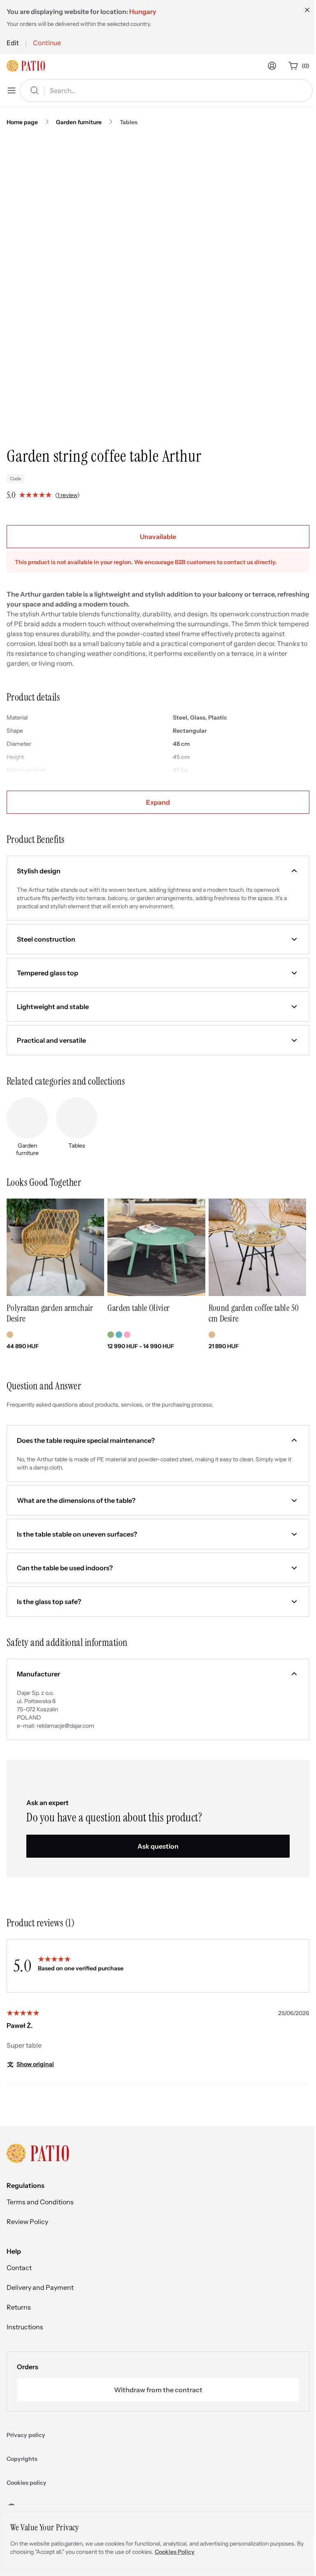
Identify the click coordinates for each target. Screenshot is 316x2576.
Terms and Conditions (40, 2202)
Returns (19, 2307)
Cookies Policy (175, 2552)
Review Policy (27, 2222)
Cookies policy (27, 2483)
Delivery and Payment (40, 2287)
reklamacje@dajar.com (65, 1726)
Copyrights (22, 2459)
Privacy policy (26, 2435)
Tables (129, 122)
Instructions (25, 2327)
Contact (19, 2268)
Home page (22, 122)
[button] (158, 871)
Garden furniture (79, 122)
